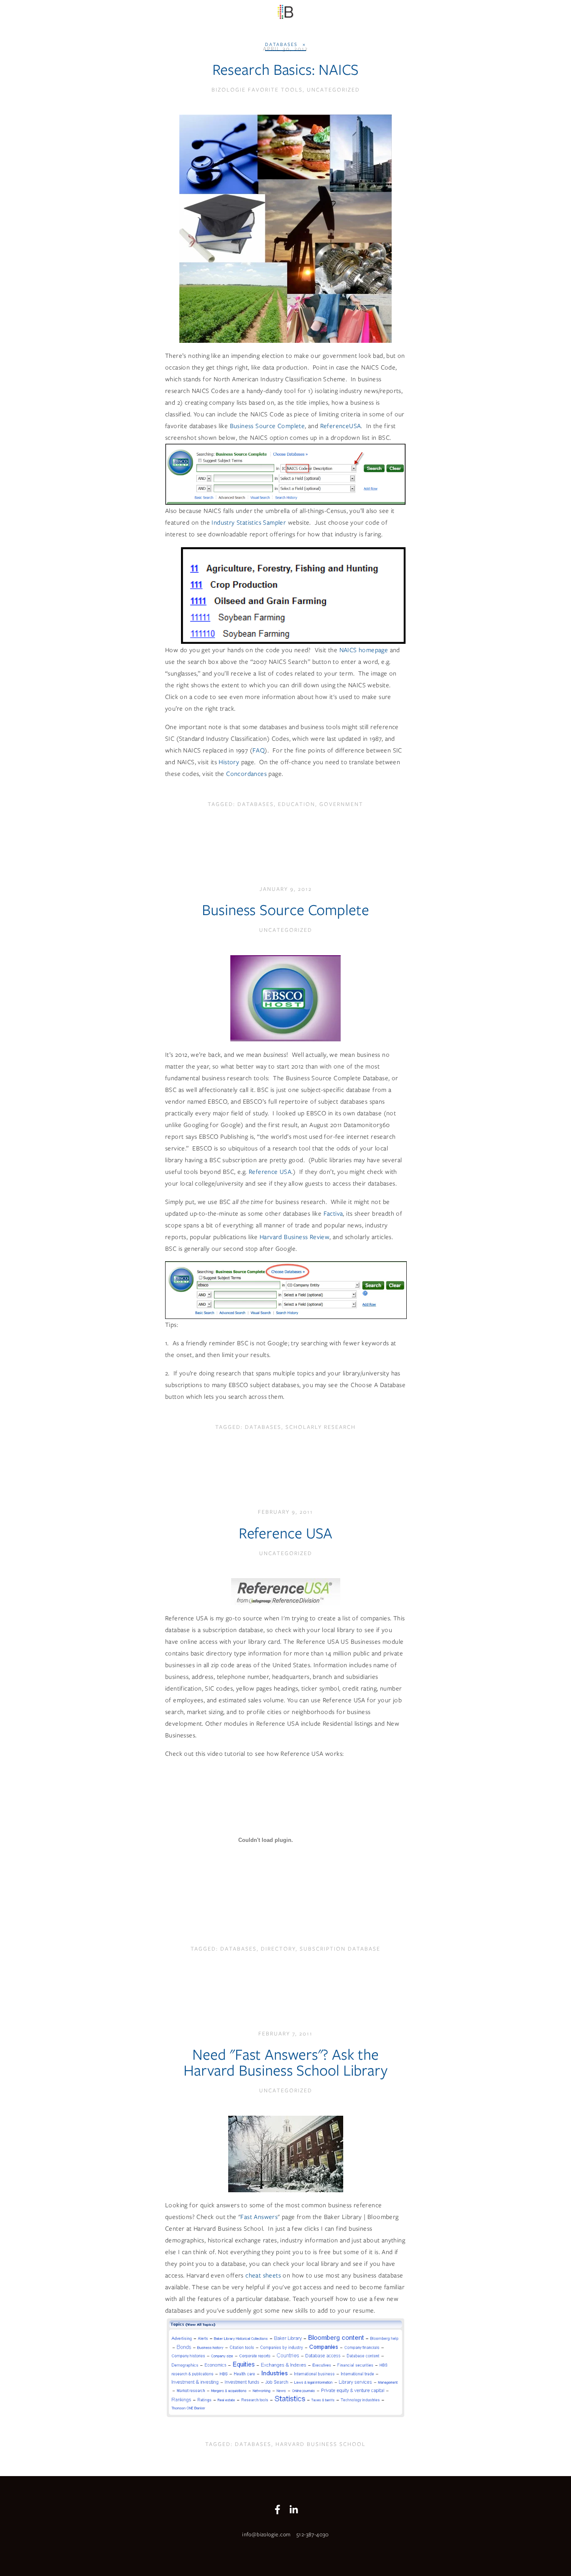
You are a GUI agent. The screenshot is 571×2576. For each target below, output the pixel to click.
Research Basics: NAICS (286, 69)
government (341, 804)
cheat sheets (263, 2275)
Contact (180, 26)
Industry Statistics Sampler (250, 523)
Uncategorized (333, 90)
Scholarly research (321, 1427)
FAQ (259, 750)
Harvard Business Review (294, 1237)
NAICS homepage (364, 650)
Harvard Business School (321, 2444)
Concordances (246, 774)
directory (278, 1949)
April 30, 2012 (285, 49)
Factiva (333, 1214)
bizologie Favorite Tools (257, 90)
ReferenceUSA (341, 426)
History (229, 762)
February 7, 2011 (285, 2034)
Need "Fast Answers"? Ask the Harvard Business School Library (285, 2062)
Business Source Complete (268, 426)
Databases (256, 804)
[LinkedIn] (293, 2510)
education (297, 804)
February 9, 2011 (285, 1512)
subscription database (340, 1949)
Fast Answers (259, 2217)
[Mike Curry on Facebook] (278, 2510)
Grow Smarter (32, 26)
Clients (143, 26)
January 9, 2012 (286, 889)
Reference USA (270, 1172)
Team (112, 26)
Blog (214, 26)
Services (79, 26)
